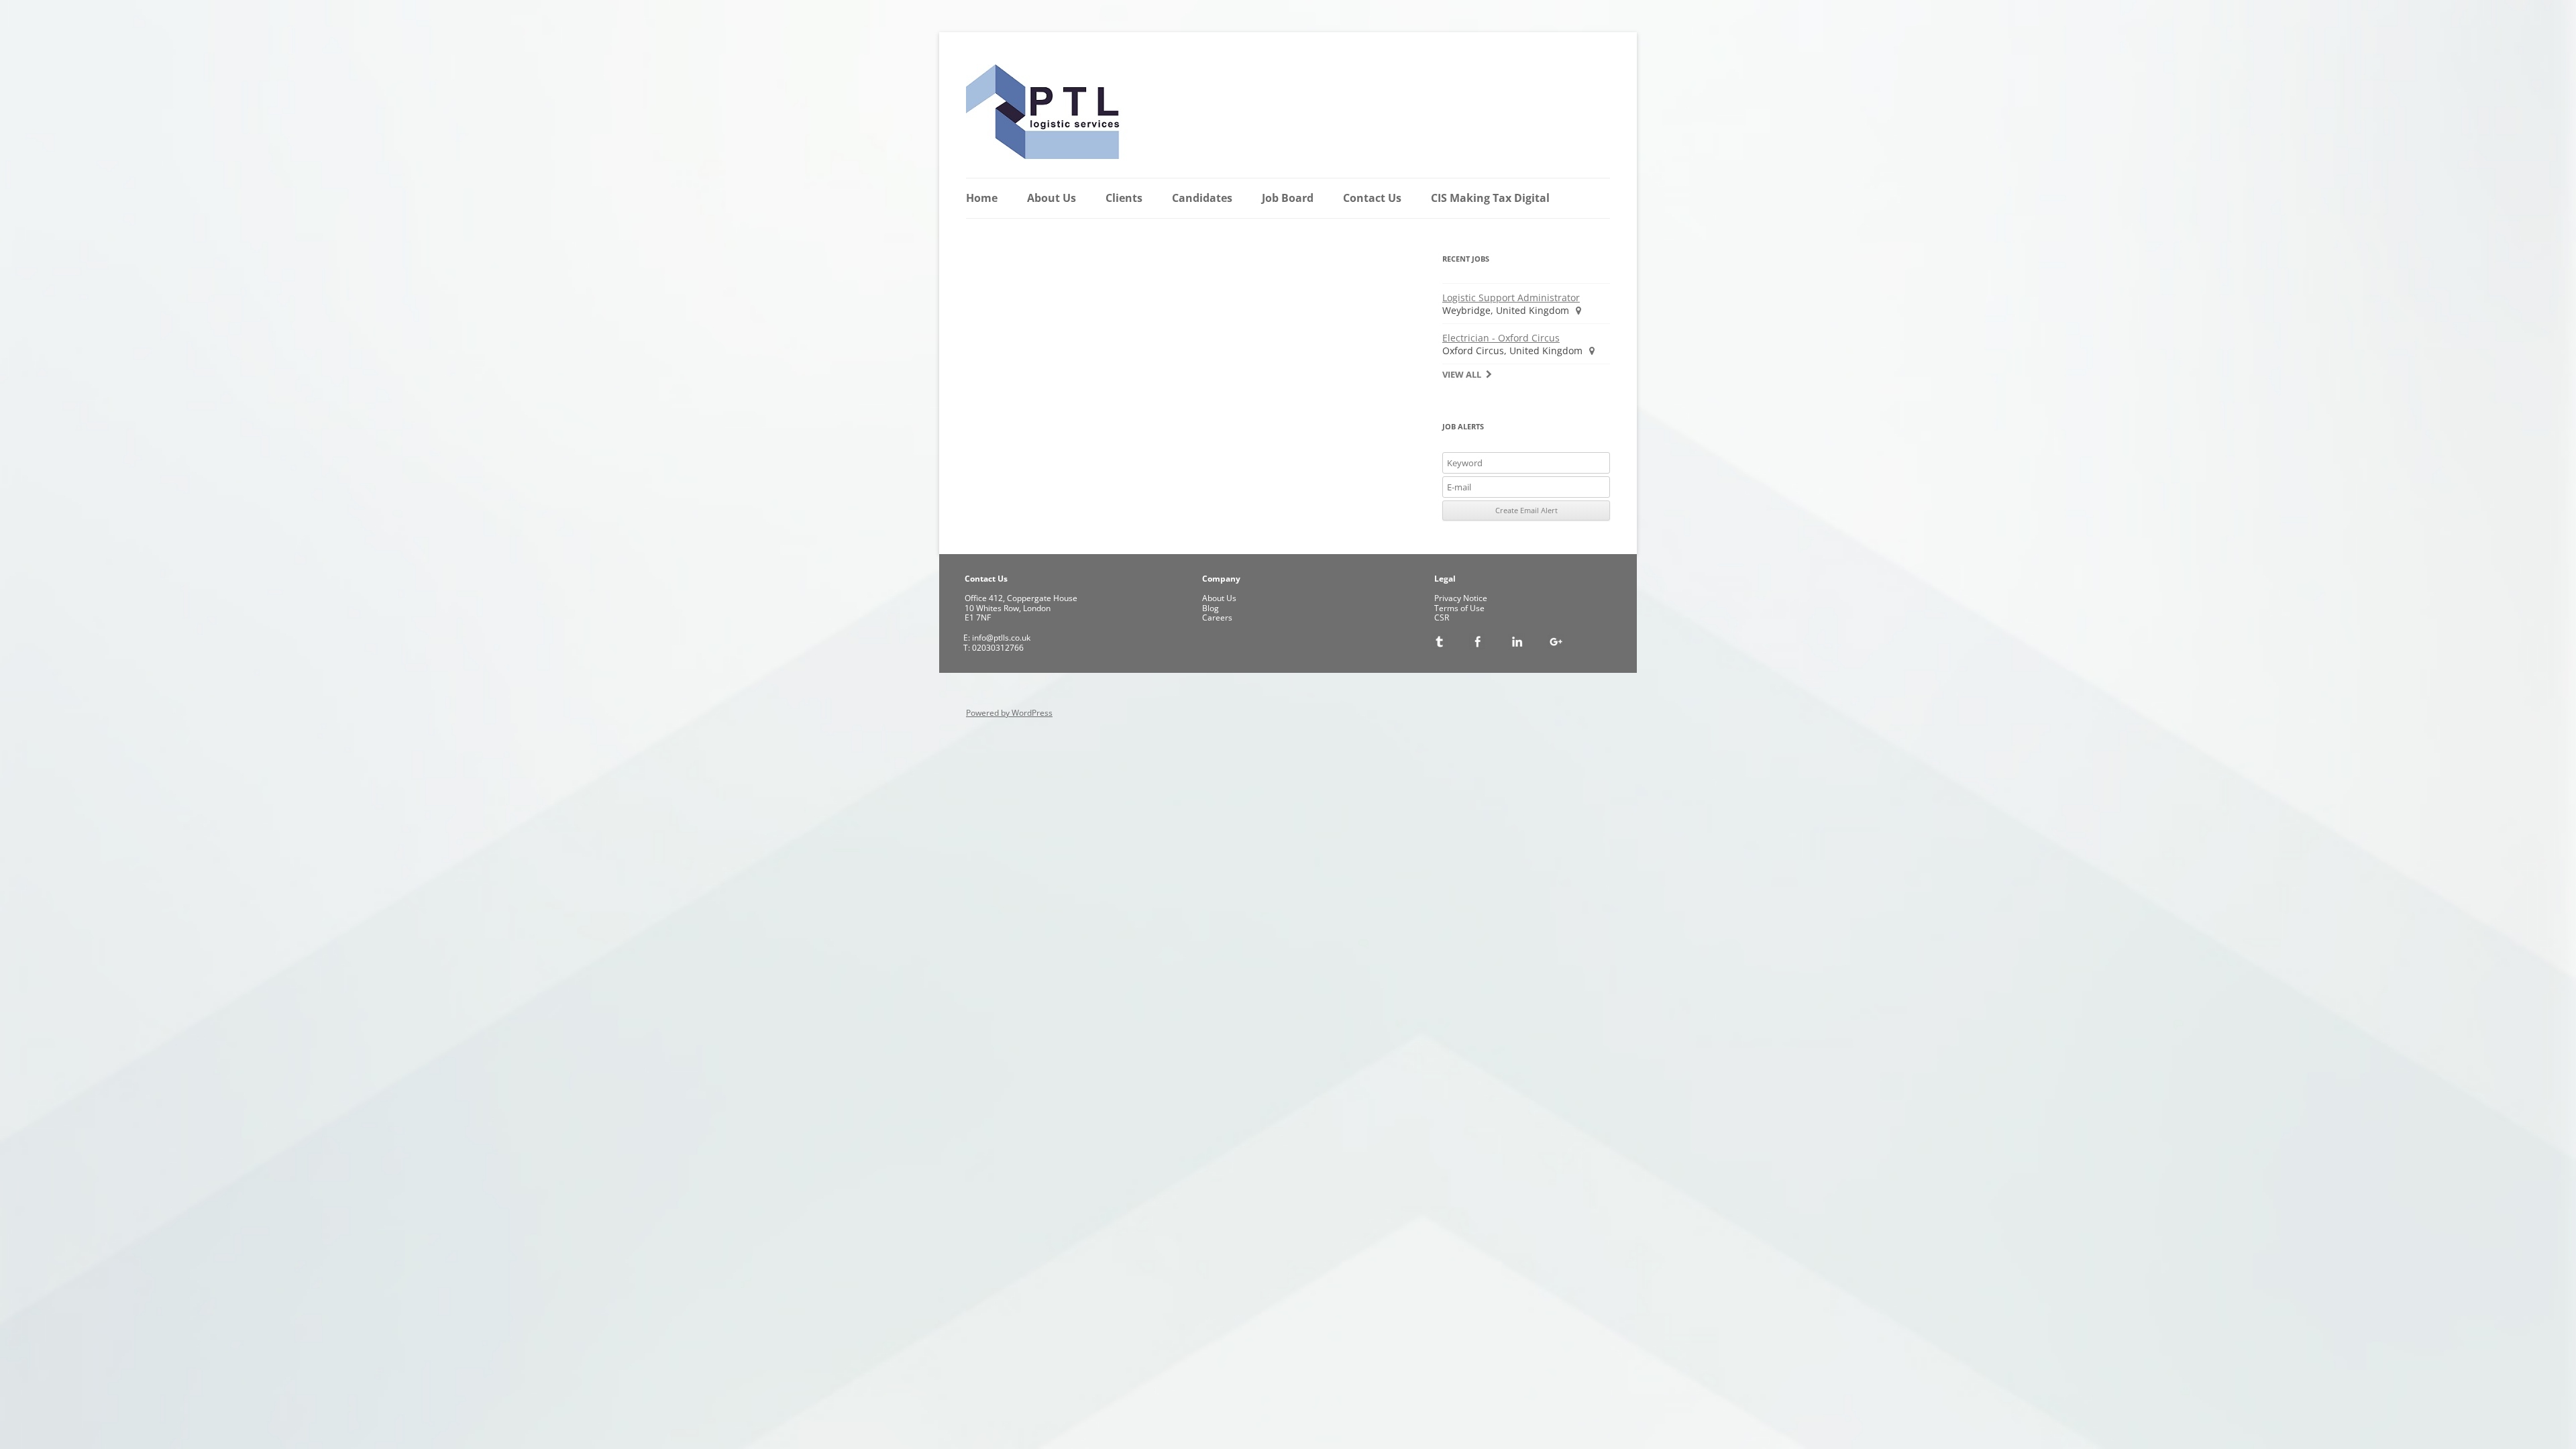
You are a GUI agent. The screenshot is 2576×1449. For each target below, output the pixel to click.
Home (982, 198)
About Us (1052, 198)
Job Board (1288, 198)
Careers (1217, 618)
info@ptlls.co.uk (1000, 638)
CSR (1442, 618)
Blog (1211, 608)
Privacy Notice (1461, 598)
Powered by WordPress (1009, 713)
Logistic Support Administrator (1511, 298)
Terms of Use (1459, 608)
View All (1462, 375)
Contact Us (1372, 198)
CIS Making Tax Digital (1490, 198)
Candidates (1202, 198)
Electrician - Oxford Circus (1501, 338)
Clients (1124, 198)
